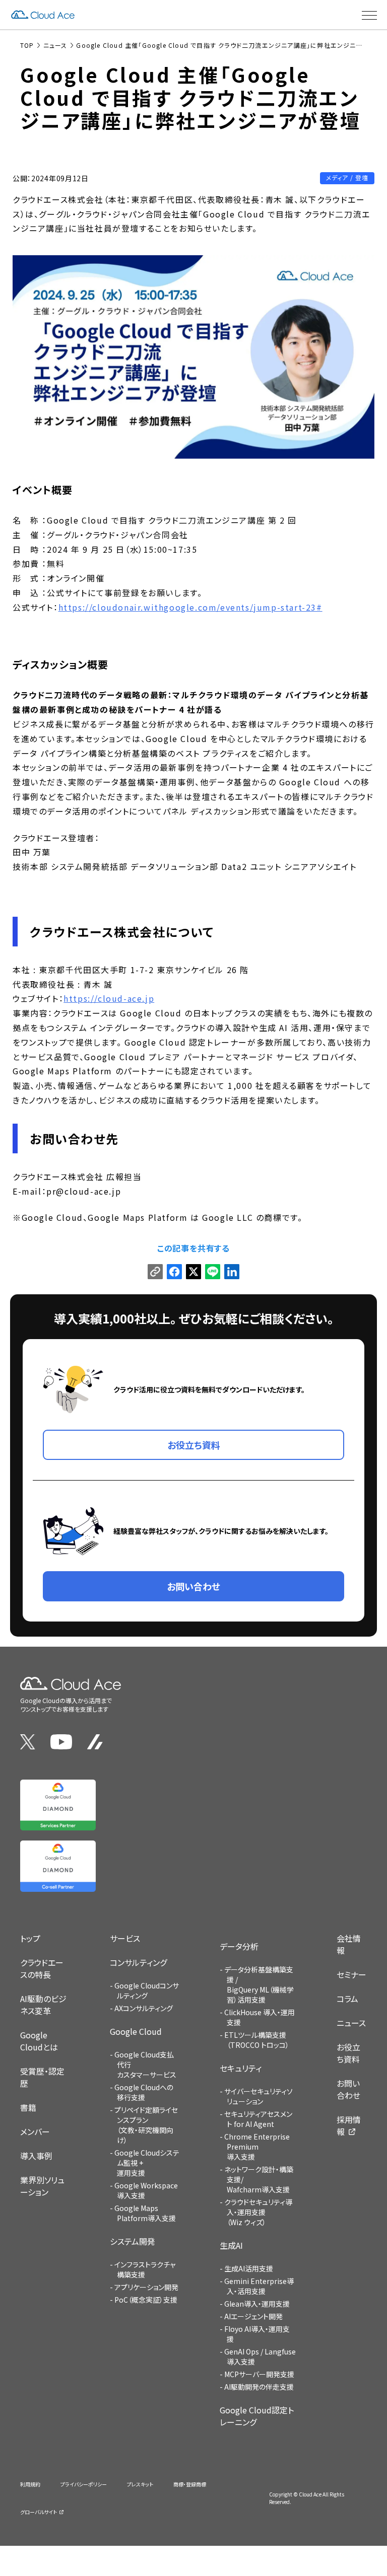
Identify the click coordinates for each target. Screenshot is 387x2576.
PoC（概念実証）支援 (146, 2300)
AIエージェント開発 (253, 2316)
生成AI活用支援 (249, 2268)
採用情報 (349, 2125)
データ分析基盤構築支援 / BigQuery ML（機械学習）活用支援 (259, 1984)
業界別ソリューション (42, 2186)
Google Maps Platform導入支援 (145, 2213)
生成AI (231, 2245)
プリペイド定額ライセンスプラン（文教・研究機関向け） (146, 2125)
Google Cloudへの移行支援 (144, 2092)
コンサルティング (138, 1962)
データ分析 (239, 1946)
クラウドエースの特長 (42, 1968)
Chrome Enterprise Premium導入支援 (257, 2147)
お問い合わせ (348, 2089)
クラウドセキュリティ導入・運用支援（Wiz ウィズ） (258, 2212)
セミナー (351, 1974)
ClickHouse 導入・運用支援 (260, 2017)
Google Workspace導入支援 (146, 2190)
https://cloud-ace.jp (109, 998)
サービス (125, 1938)
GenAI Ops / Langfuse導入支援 (260, 2357)
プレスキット (140, 2484)
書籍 (28, 2107)
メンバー (35, 2131)
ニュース (351, 2023)
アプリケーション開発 (146, 2287)
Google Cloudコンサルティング (147, 1991)
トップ (30, 1938)
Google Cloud (136, 2031)
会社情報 (349, 1944)
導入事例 (36, 2156)
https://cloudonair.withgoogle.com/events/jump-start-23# (190, 607)
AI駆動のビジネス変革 (43, 2005)
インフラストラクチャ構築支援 (145, 2269)
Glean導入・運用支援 (257, 2304)
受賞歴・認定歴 (42, 2077)
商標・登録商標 (190, 2484)
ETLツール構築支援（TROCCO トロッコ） (257, 2040)
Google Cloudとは (39, 2041)
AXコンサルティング (144, 2008)
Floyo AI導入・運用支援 (257, 2334)
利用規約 (30, 2484)
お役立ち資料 (348, 2053)
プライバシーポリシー (84, 2484)
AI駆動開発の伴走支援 (259, 2387)
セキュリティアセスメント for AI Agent (258, 2119)
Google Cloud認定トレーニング (257, 2416)
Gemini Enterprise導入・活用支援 (259, 2286)
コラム (347, 1999)
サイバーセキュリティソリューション (259, 2096)
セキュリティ (241, 2068)
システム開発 (133, 2241)
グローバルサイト (39, 2512)
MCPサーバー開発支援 (259, 2374)
